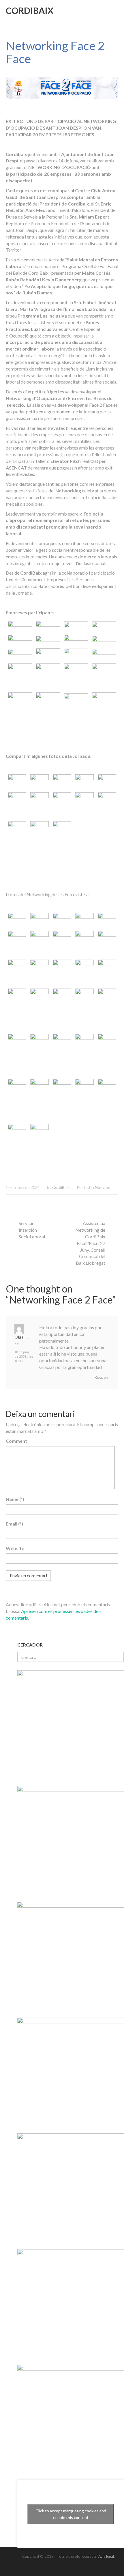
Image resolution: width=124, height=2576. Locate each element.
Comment (16, 1441)
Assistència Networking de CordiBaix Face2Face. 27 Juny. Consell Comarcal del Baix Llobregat (90, 1243)
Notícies (102, 1187)
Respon (101, 1377)
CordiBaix (30, 10)
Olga (19, 1337)
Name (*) (15, 1499)
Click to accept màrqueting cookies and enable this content (71, 2514)
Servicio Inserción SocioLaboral (32, 1230)
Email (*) (14, 1524)
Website (15, 1548)
